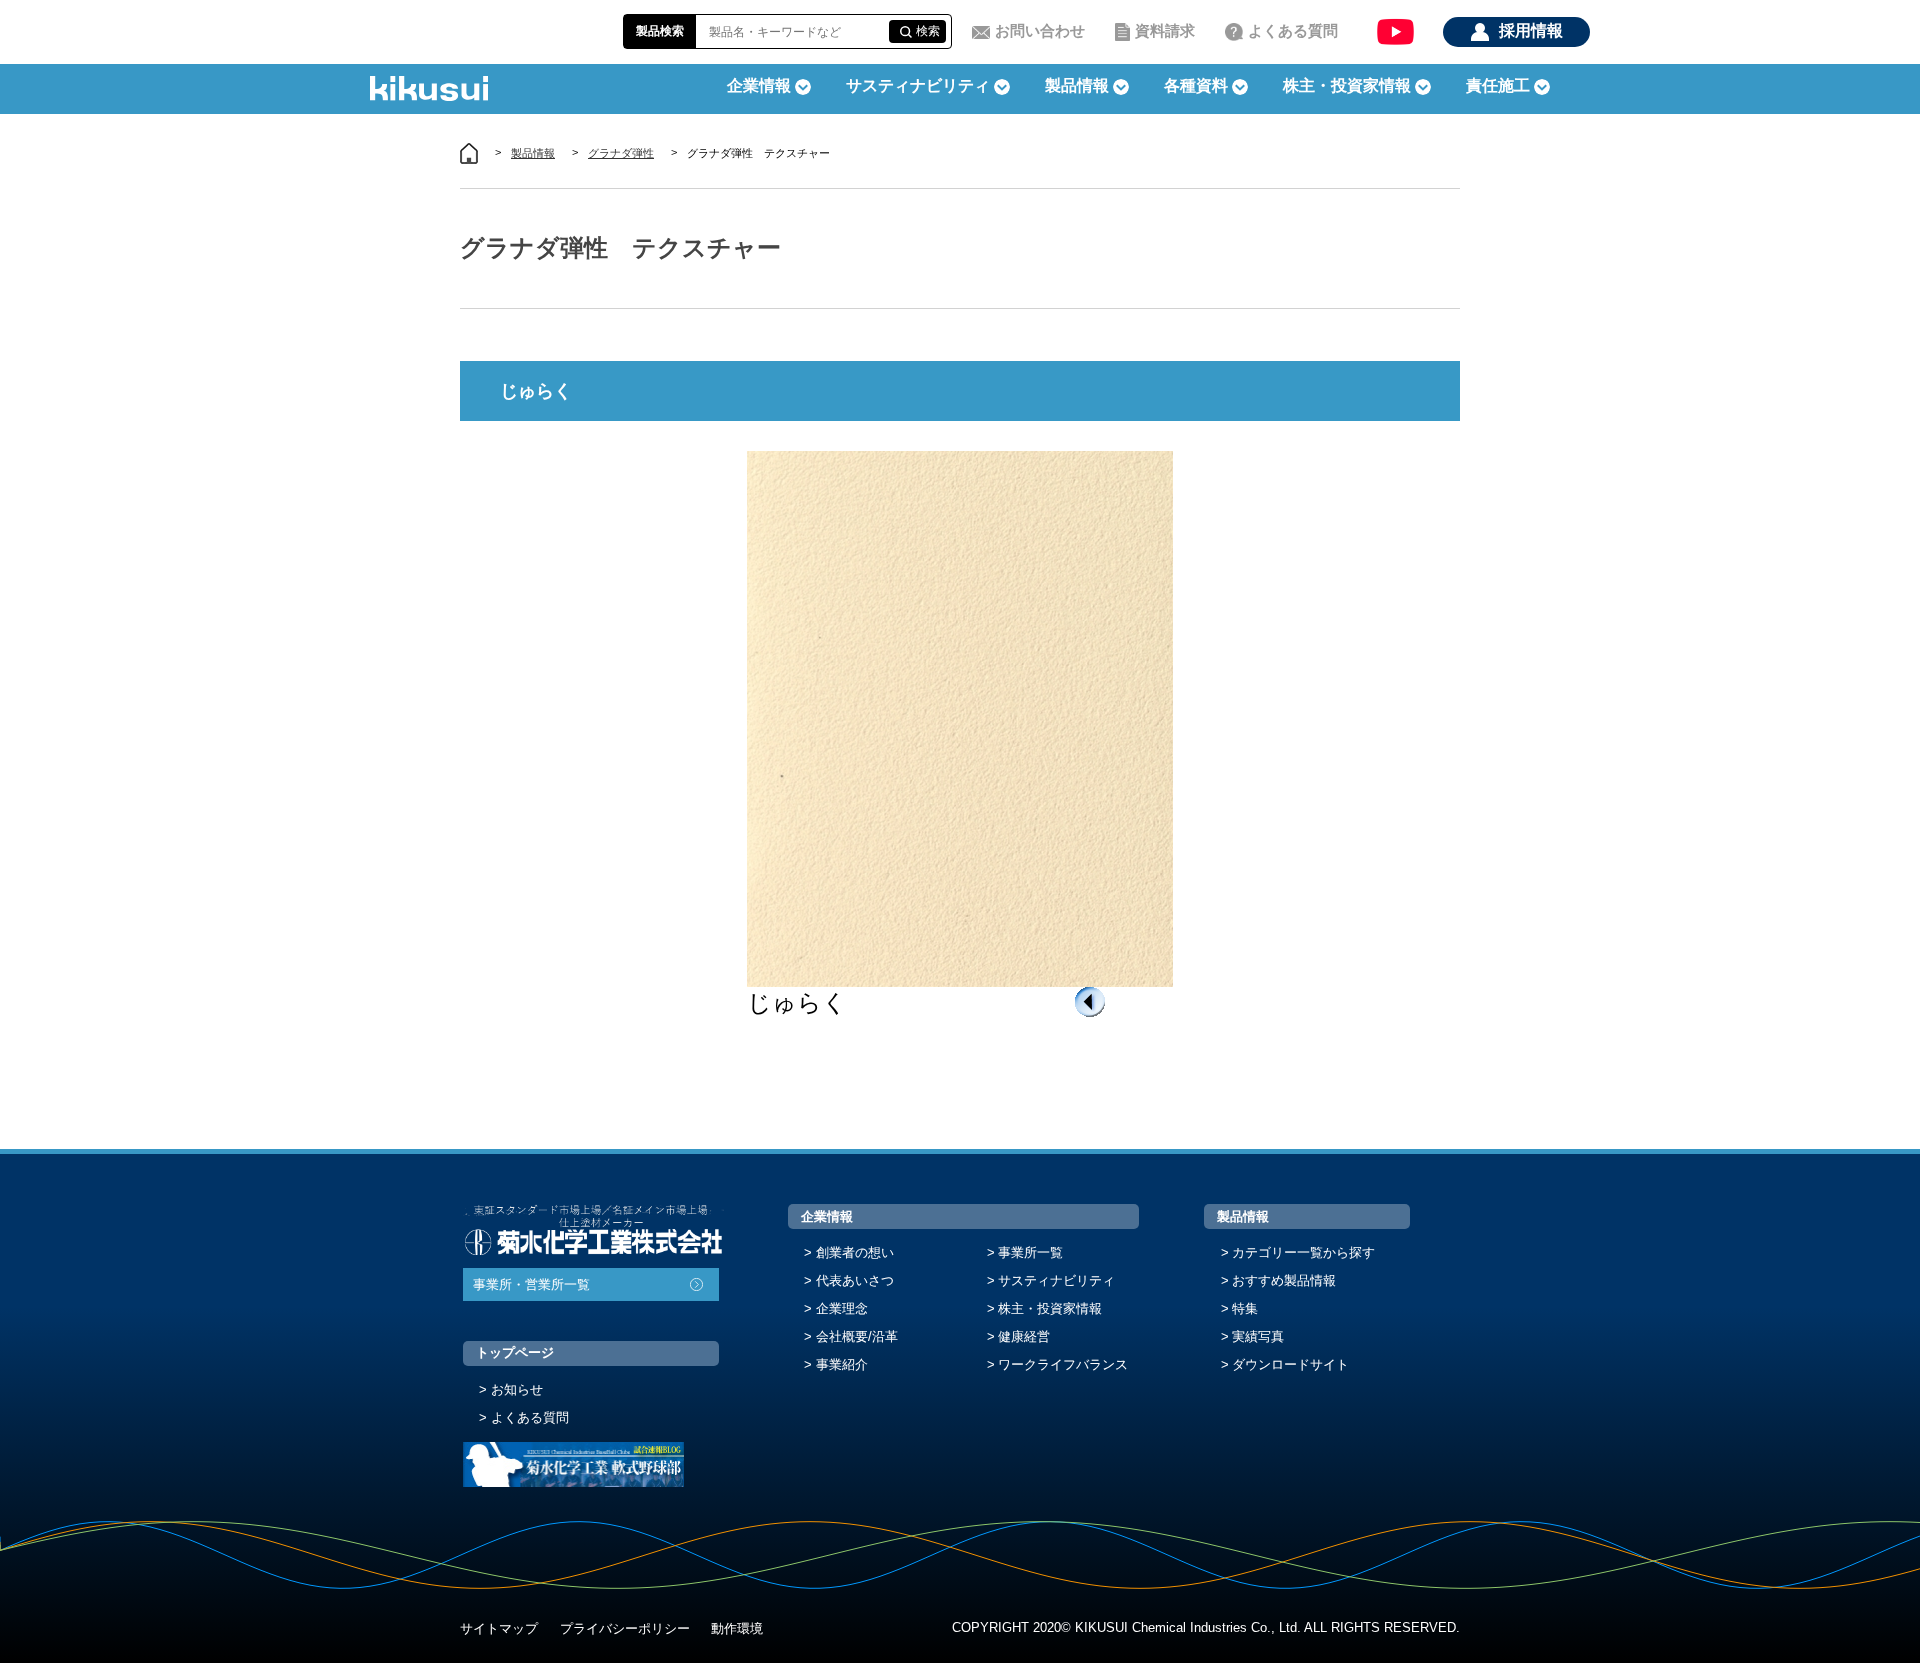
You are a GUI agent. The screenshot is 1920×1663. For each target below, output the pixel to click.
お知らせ (517, 1389)
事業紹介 (842, 1364)
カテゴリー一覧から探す (1303, 1252)
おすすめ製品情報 (1284, 1280)
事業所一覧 (1030, 1252)
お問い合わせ (1040, 30)
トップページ (515, 1352)
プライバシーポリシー (625, 1628)
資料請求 (1165, 30)
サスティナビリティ (918, 85)
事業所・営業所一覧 (531, 1284)
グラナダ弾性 (621, 153)
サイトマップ (499, 1628)
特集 (1245, 1308)
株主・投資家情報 (1050, 1308)
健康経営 (1024, 1336)
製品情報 (533, 153)
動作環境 (737, 1628)
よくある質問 (1293, 30)
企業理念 (842, 1308)
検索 (928, 31)
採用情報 (1531, 30)
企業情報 (827, 1216)
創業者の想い (855, 1252)
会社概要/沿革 (857, 1336)
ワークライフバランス (1063, 1364)
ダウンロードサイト (1290, 1364)
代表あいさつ (855, 1280)
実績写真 (1258, 1336)
